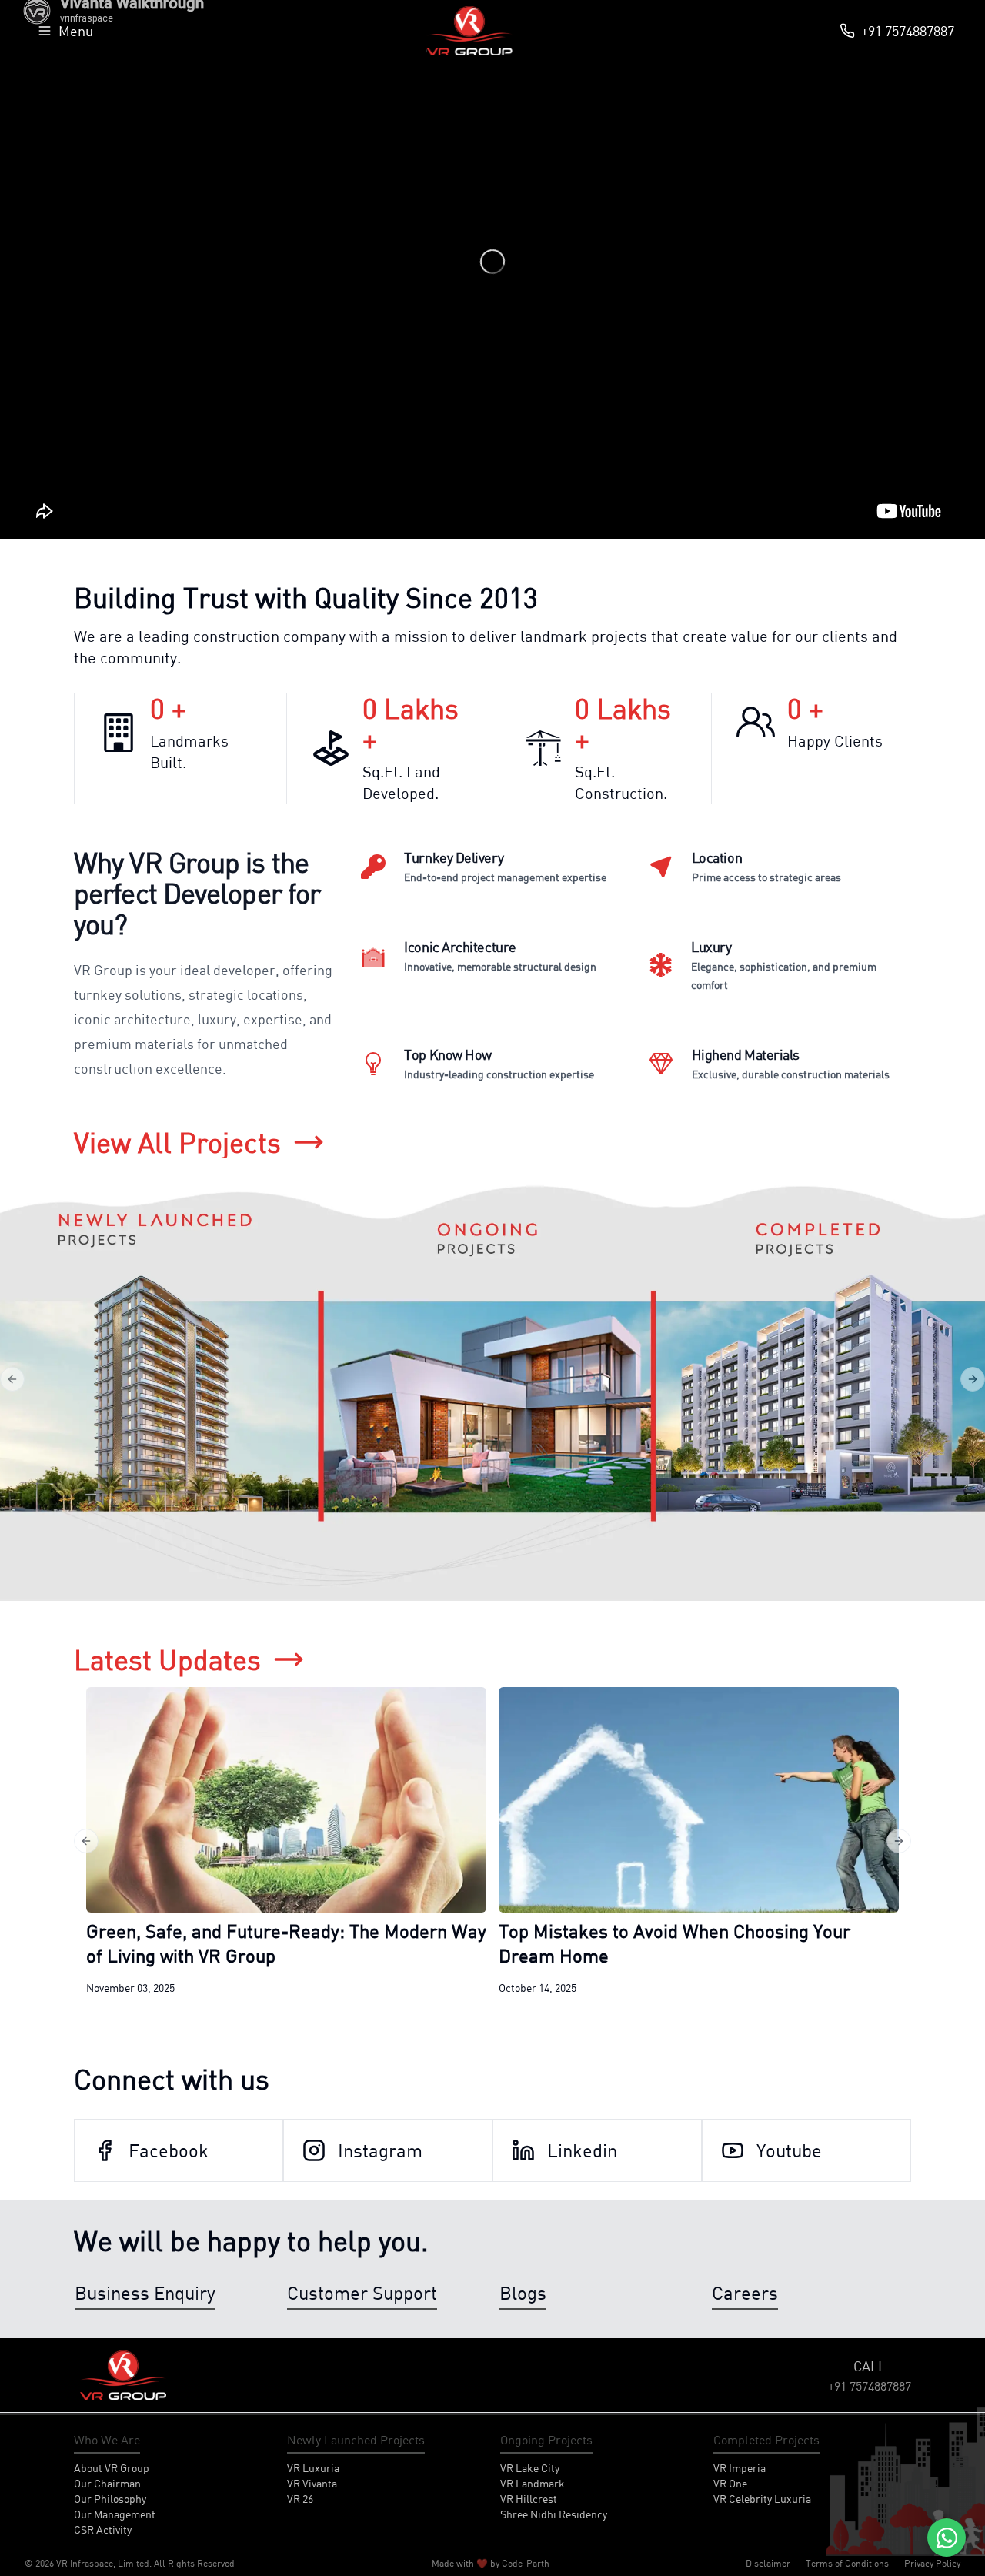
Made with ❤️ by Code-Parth (491, 2563)
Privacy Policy (932, 2563)
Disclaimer (768, 2563)
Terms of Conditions (847, 2563)
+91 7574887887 (908, 31)
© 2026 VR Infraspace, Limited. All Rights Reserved (130, 2563)
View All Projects (177, 1142)
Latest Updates (167, 1659)
